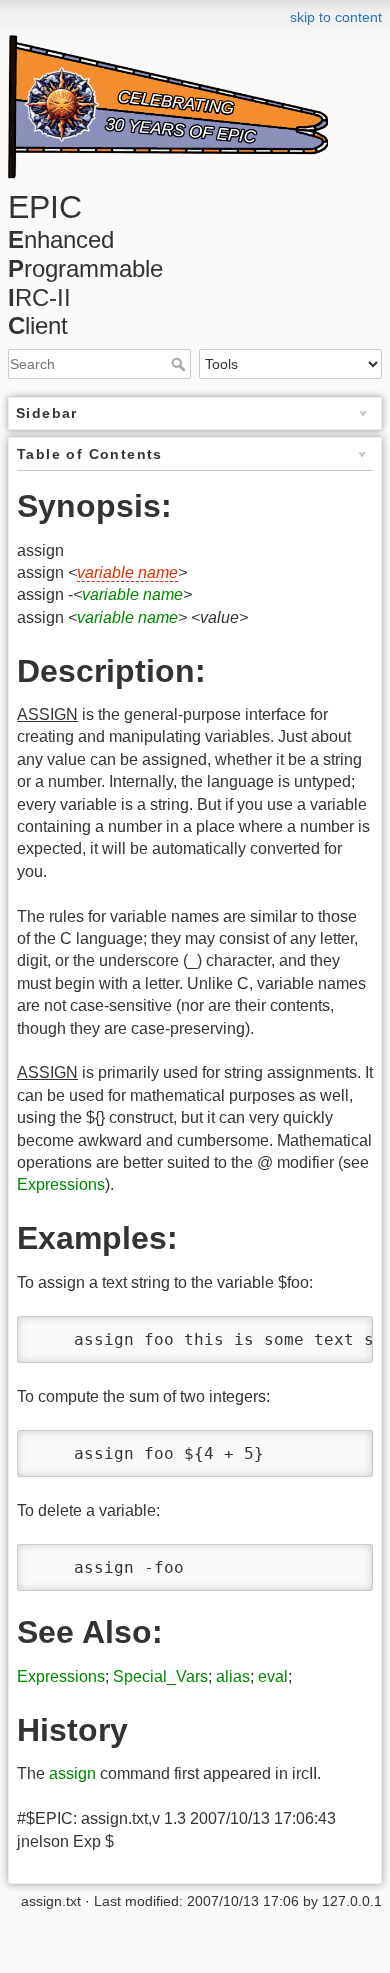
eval (273, 1676)
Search (180, 364)
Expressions (61, 1184)
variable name (127, 572)
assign (72, 1773)
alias (233, 1676)
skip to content (336, 17)
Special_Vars (160, 1676)
